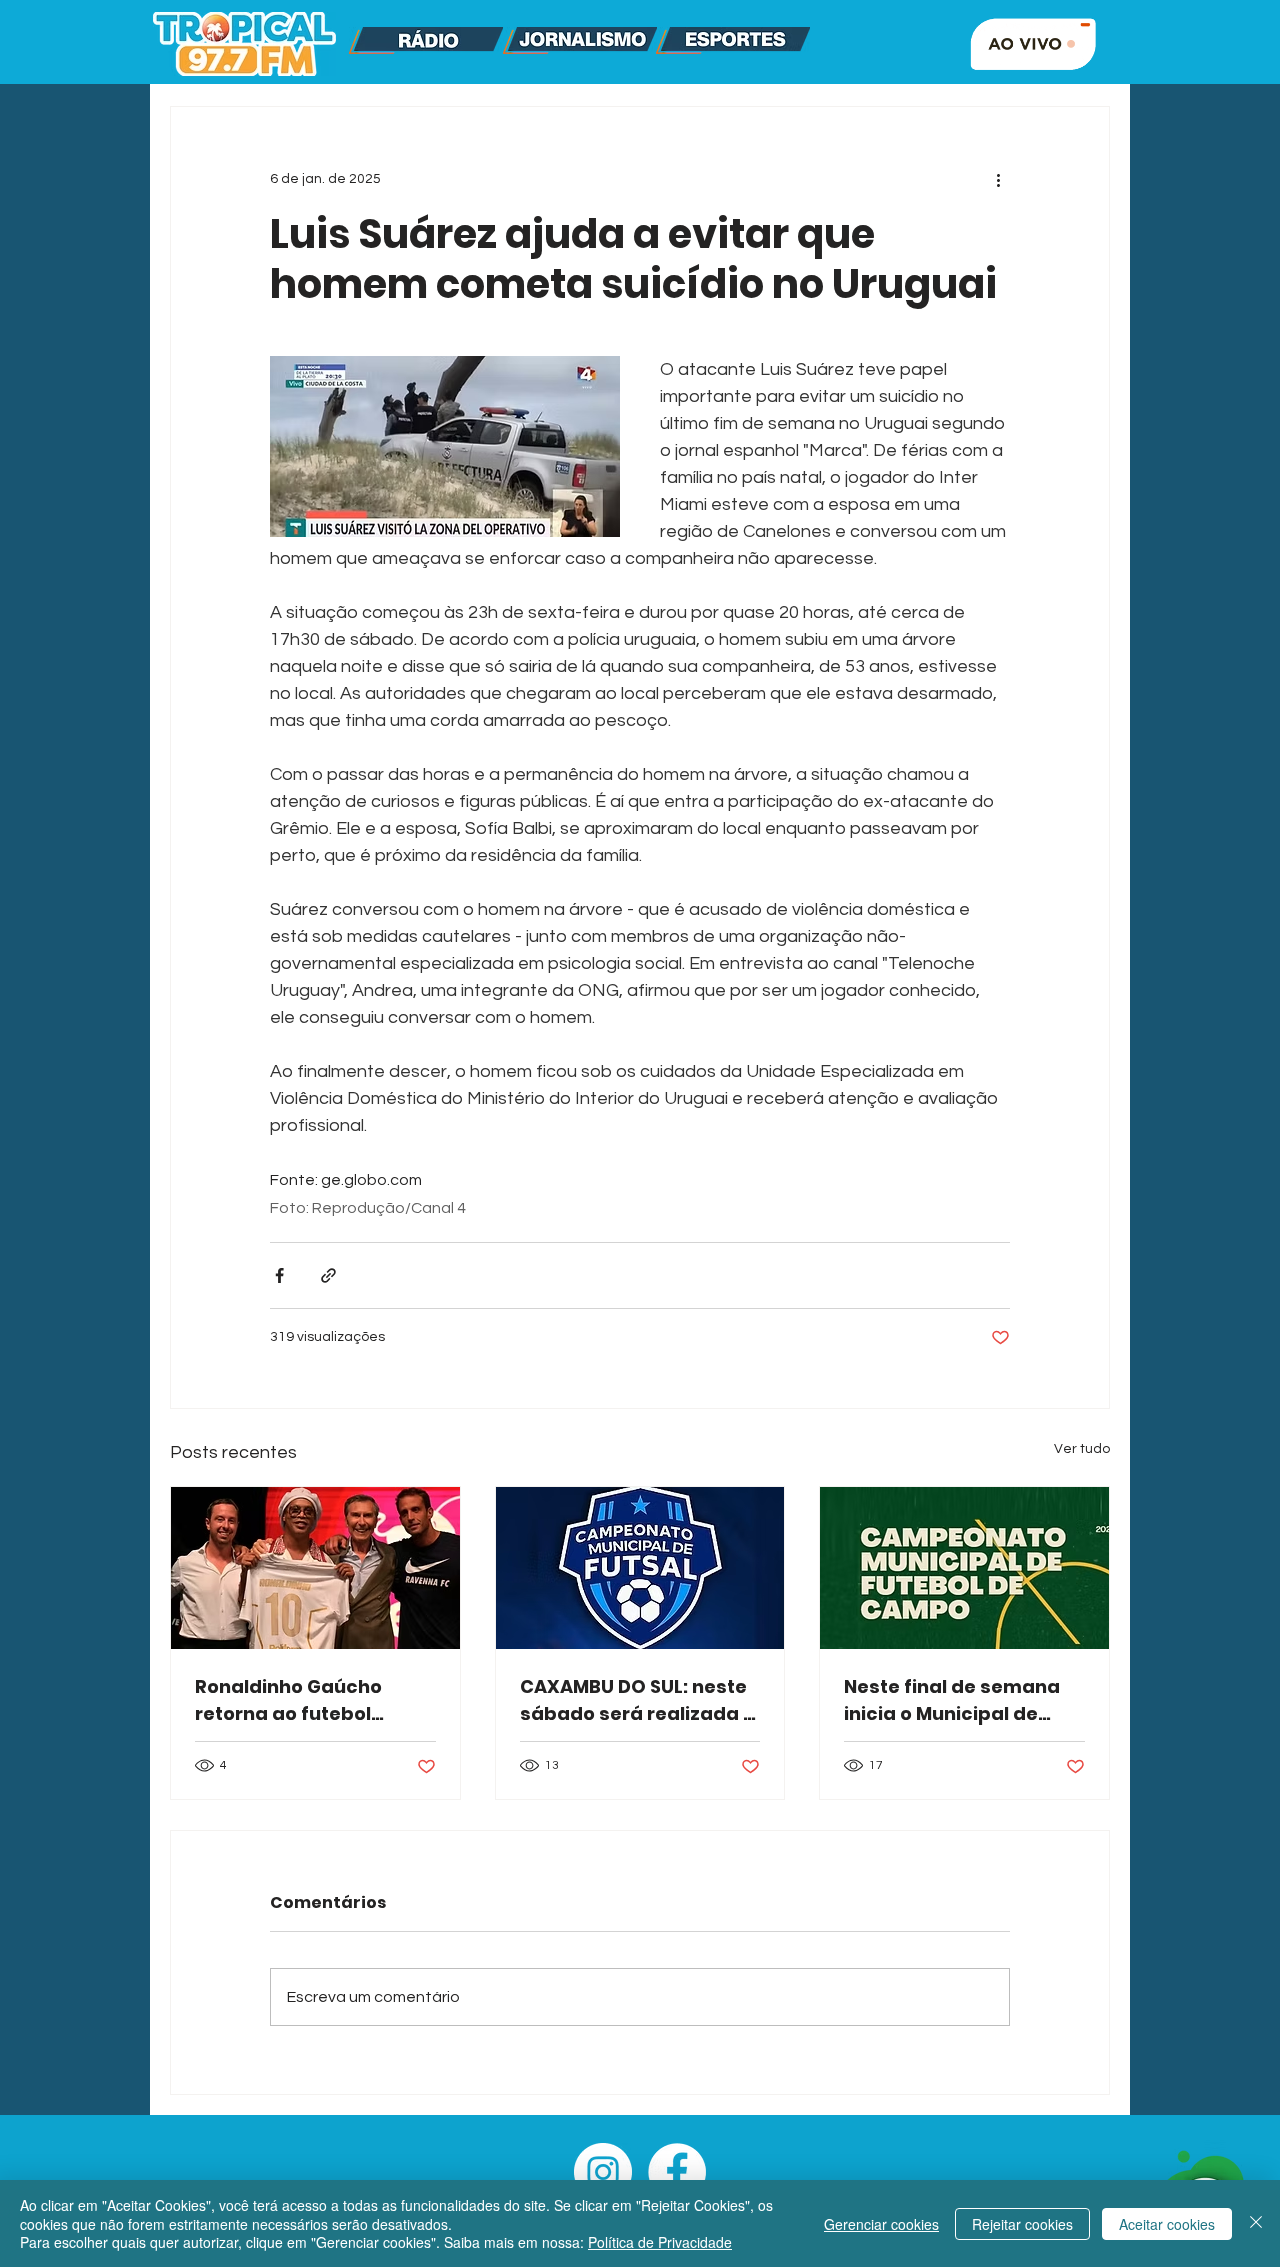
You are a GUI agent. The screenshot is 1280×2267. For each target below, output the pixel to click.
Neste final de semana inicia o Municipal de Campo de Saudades (952, 1700)
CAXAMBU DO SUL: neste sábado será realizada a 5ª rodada (638, 1700)
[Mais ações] (998, 179)
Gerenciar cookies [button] (881, 2224)
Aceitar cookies (1167, 2224)
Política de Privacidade (660, 2242)
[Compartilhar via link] (328, 1275)
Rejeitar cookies (1022, 2224)
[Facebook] (677, 2172)
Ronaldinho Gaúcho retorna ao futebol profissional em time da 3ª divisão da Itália (309, 1700)
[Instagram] (603, 2172)
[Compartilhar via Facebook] (279, 1275)
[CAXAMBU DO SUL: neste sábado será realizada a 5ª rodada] (640, 1568)
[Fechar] (1256, 2223)
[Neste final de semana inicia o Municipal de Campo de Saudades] (964, 1568)
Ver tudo (1082, 1449)
